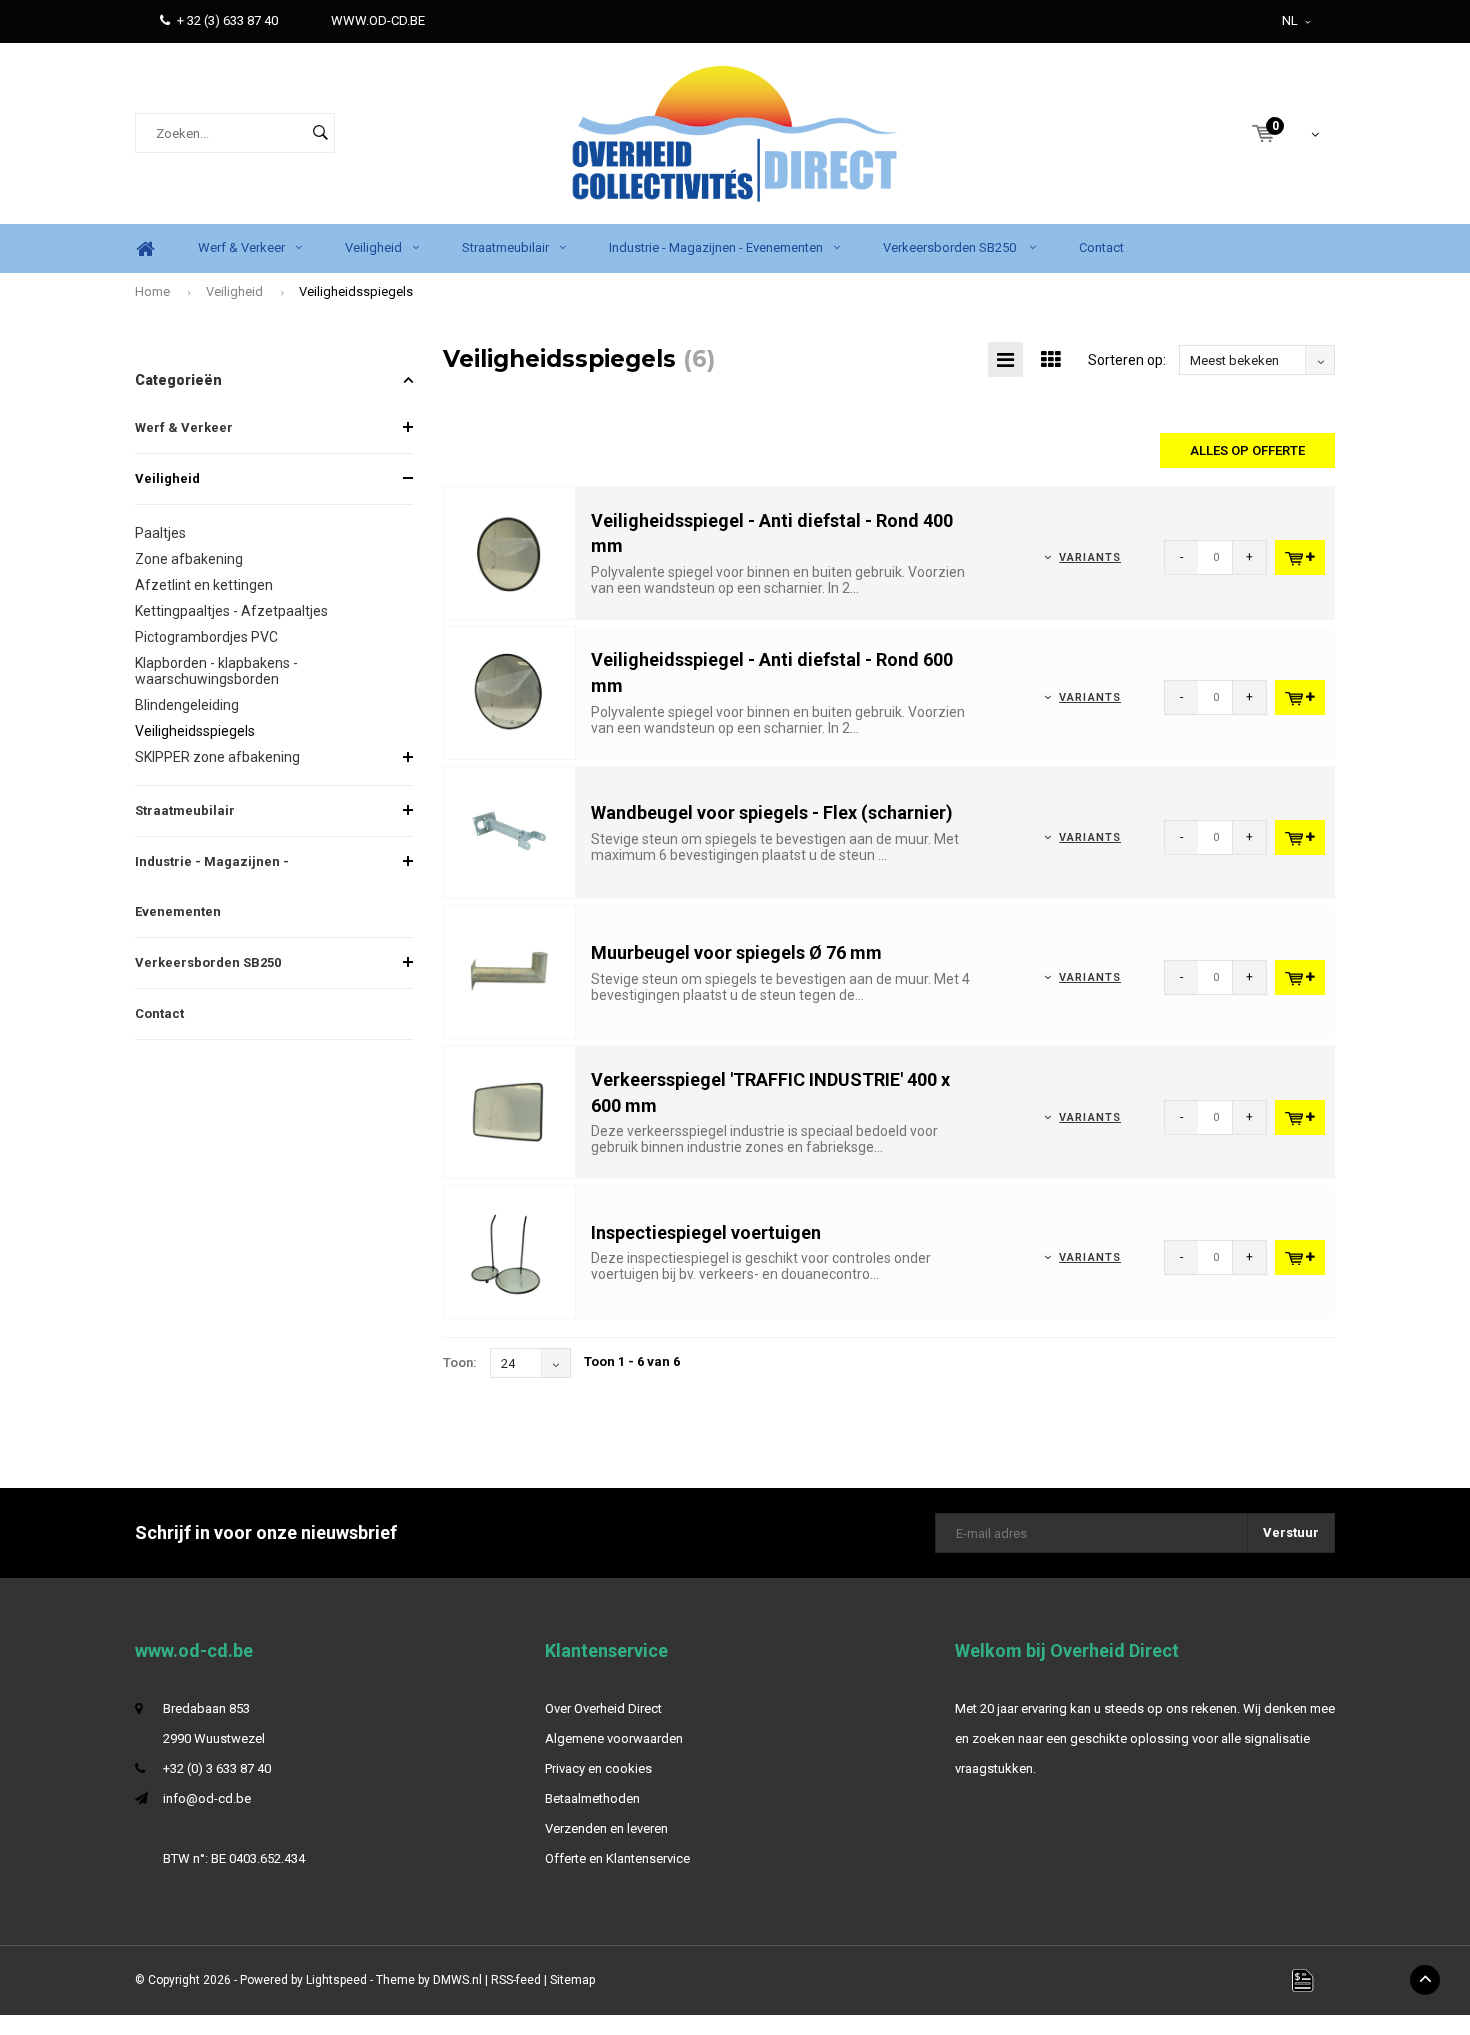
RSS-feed (516, 1980)
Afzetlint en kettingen (204, 585)
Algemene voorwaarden (614, 1738)
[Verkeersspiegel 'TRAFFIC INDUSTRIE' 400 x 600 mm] (510, 1111)
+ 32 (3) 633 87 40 (227, 20)
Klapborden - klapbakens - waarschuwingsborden (216, 671)
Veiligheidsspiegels (356, 291)
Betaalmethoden (592, 1798)
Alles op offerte (1247, 450)
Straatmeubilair (505, 247)
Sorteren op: (1127, 360)
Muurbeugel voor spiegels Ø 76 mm (736, 952)
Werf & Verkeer (241, 247)
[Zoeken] (320, 133)
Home (145, 248)
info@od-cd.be (207, 1798)
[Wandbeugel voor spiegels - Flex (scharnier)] (510, 831)
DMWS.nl (457, 1980)
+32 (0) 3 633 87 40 (217, 1768)
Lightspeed (336, 1980)
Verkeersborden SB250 (951, 247)
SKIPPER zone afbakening (217, 757)
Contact (1101, 247)
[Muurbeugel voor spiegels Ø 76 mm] (510, 971)
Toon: (460, 1362)
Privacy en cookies (598, 1768)
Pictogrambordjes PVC (206, 637)
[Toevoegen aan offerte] (1300, 557)
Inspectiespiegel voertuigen (706, 1232)
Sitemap (572, 1980)
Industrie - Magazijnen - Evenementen (716, 247)
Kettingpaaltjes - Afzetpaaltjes (231, 611)
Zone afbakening (189, 559)
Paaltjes (160, 533)
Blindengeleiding (187, 705)
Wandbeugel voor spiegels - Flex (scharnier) (772, 812)
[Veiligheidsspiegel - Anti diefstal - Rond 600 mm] (510, 691)
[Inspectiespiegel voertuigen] (510, 1251)
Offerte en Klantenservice (617, 1858)
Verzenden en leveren (606, 1828)
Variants (1090, 557)
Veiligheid (373, 247)
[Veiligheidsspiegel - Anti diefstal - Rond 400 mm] (510, 551)
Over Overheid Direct (603, 1708)
